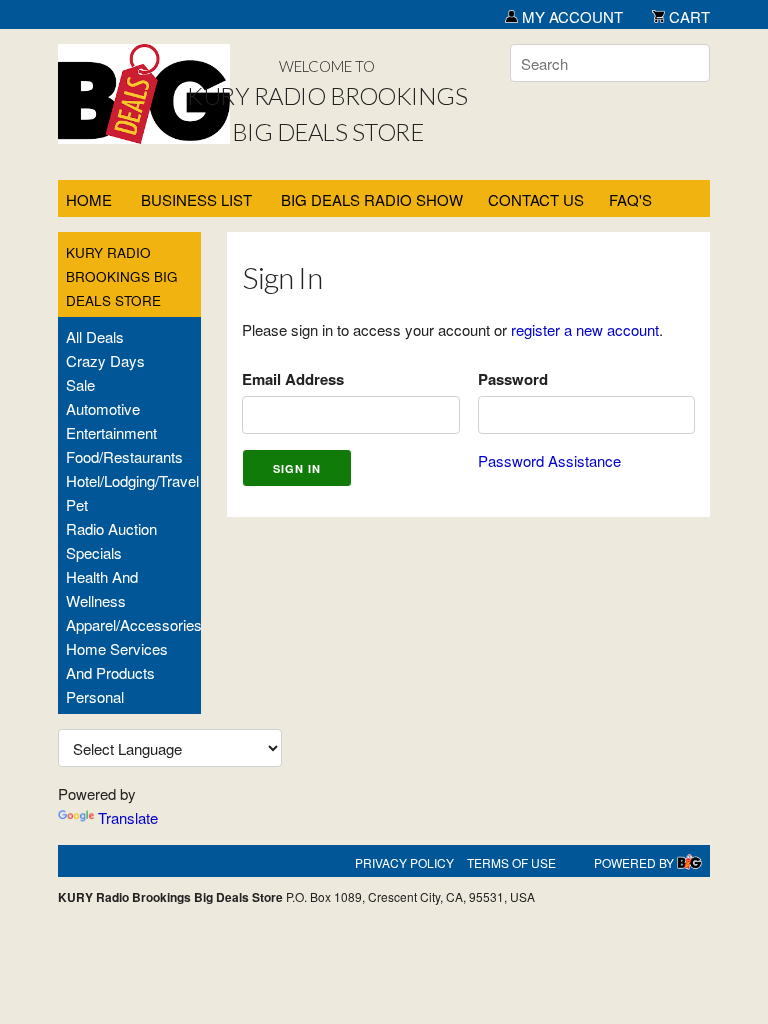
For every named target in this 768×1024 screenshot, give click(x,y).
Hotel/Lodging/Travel (132, 480)
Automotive (103, 408)
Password (513, 379)
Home (89, 199)
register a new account (585, 329)
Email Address (293, 379)
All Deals (95, 336)
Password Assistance (549, 460)
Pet (77, 504)
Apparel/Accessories (134, 624)
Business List (196, 199)
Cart (687, 16)
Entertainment (111, 432)
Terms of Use (511, 862)
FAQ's (630, 199)
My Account (570, 16)
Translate (128, 817)
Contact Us (536, 199)
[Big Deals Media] (690, 862)
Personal (95, 696)
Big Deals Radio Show (372, 199)
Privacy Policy (404, 862)
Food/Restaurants (124, 456)
